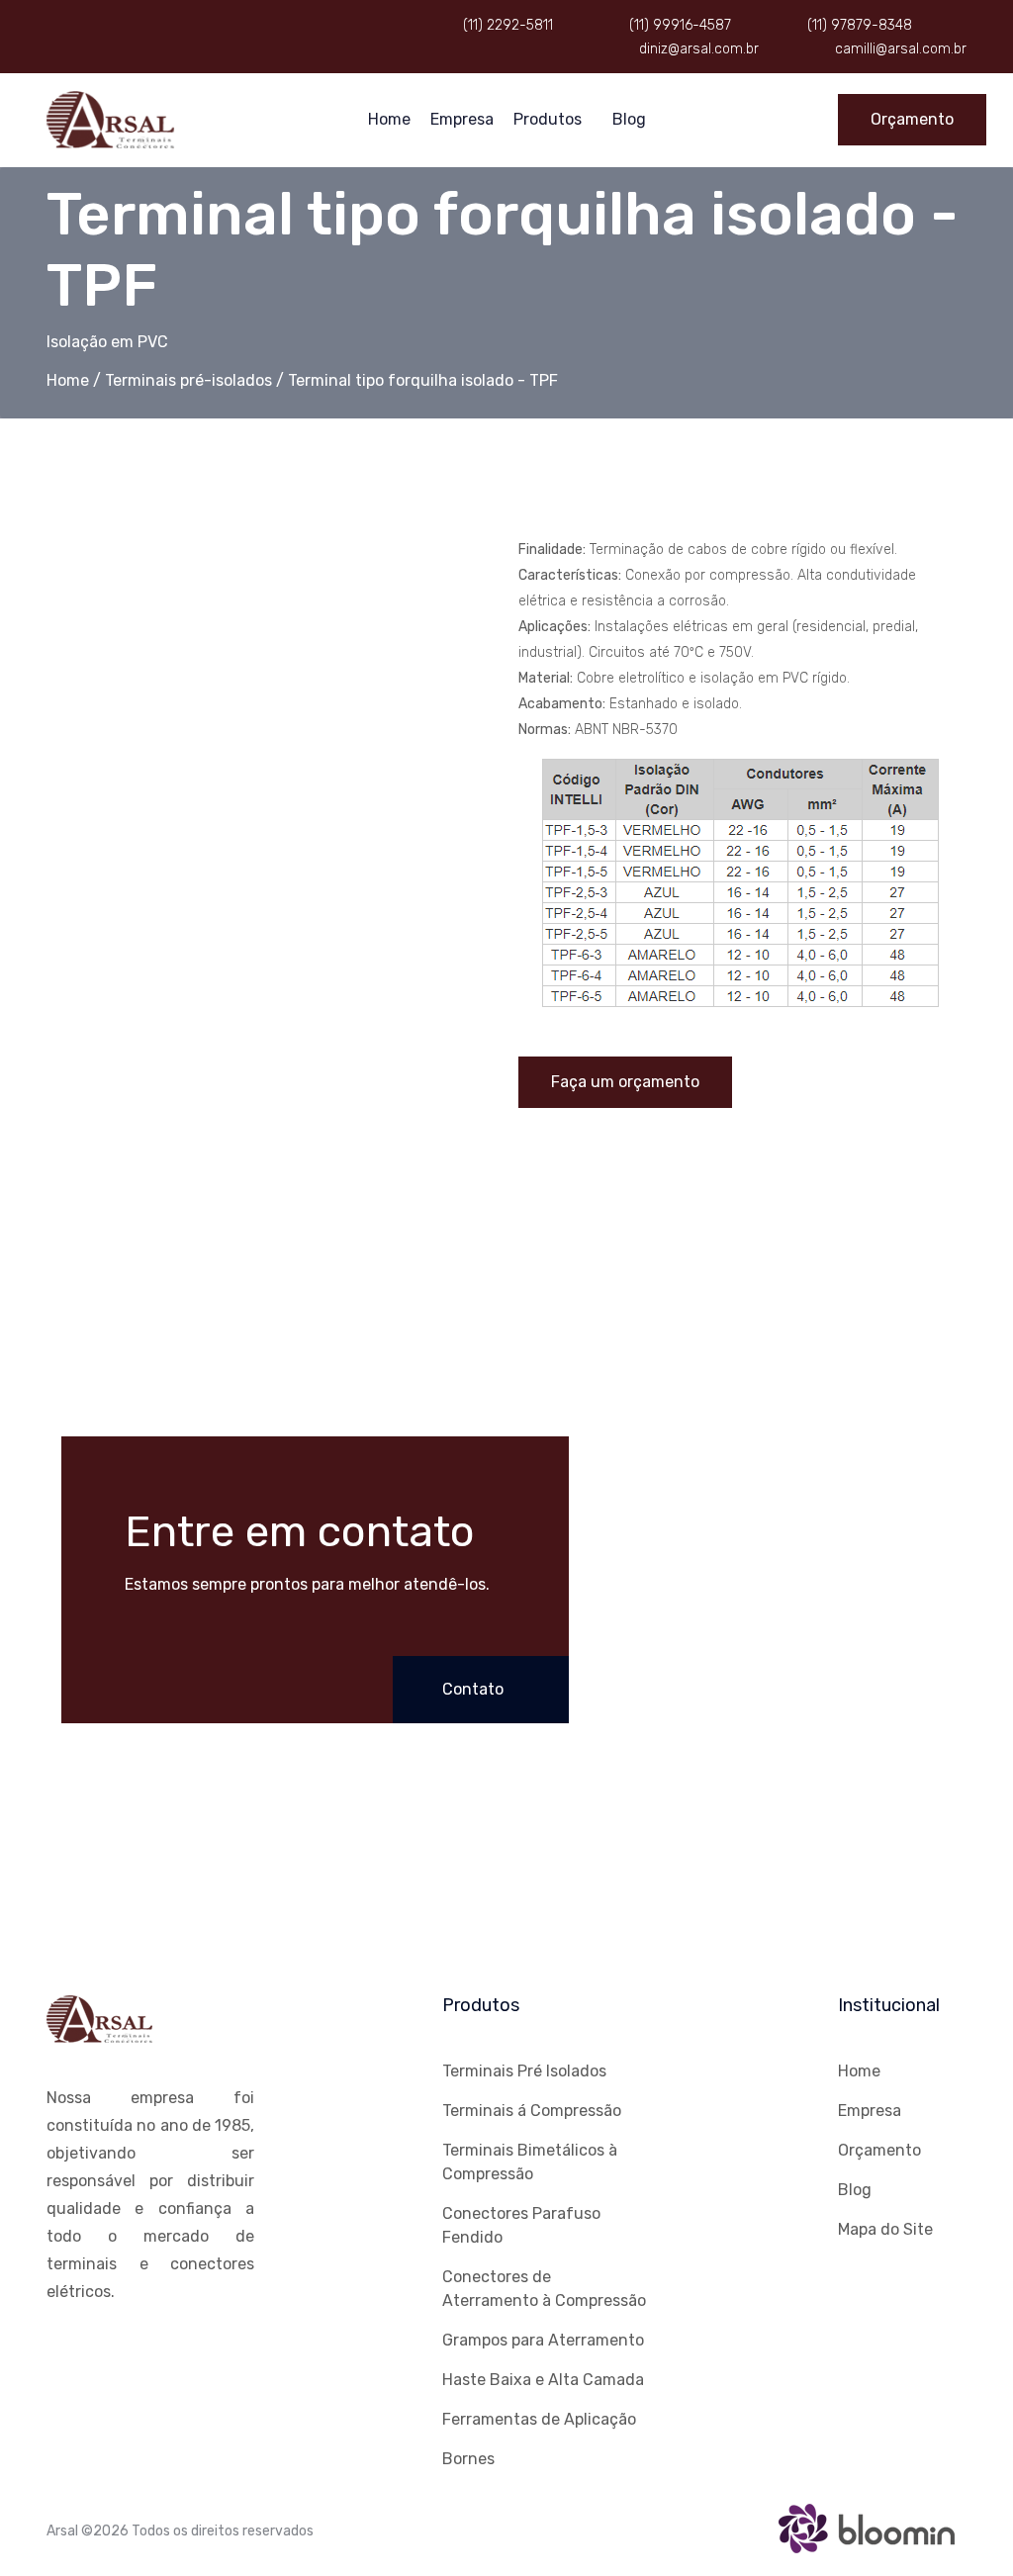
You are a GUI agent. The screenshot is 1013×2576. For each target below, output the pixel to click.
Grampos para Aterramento (543, 2340)
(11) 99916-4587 (678, 25)
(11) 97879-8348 (858, 25)
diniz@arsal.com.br (697, 49)
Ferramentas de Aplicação (539, 2419)
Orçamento (912, 119)
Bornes (468, 2459)
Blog (629, 119)
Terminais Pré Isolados (524, 2071)
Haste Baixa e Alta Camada (543, 2380)
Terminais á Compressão (532, 2111)
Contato (475, 1689)
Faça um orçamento (625, 1082)
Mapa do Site (885, 2229)
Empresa (462, 119)
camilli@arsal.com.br (899, 49)
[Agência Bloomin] (868, 2526)
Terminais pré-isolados (188, 380)
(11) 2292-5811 (506, 25)
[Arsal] (111, 118)
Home (389, 119)
